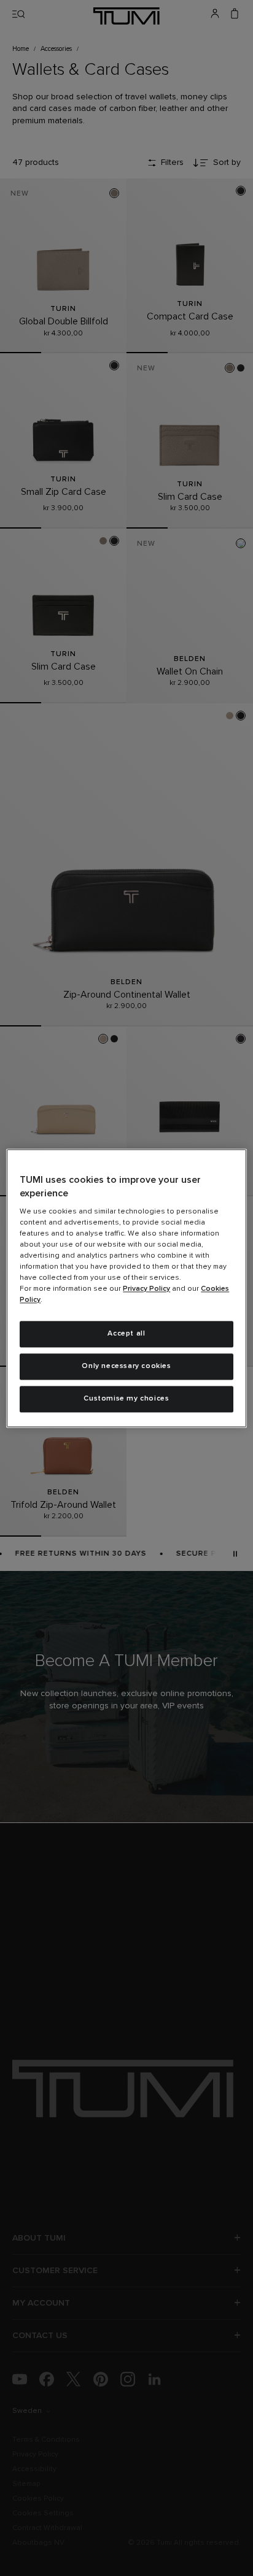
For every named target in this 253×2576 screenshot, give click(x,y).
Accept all (126, 1334)
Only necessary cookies (126, 1366)
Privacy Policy (146, 1290)
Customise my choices (126, 1399)
